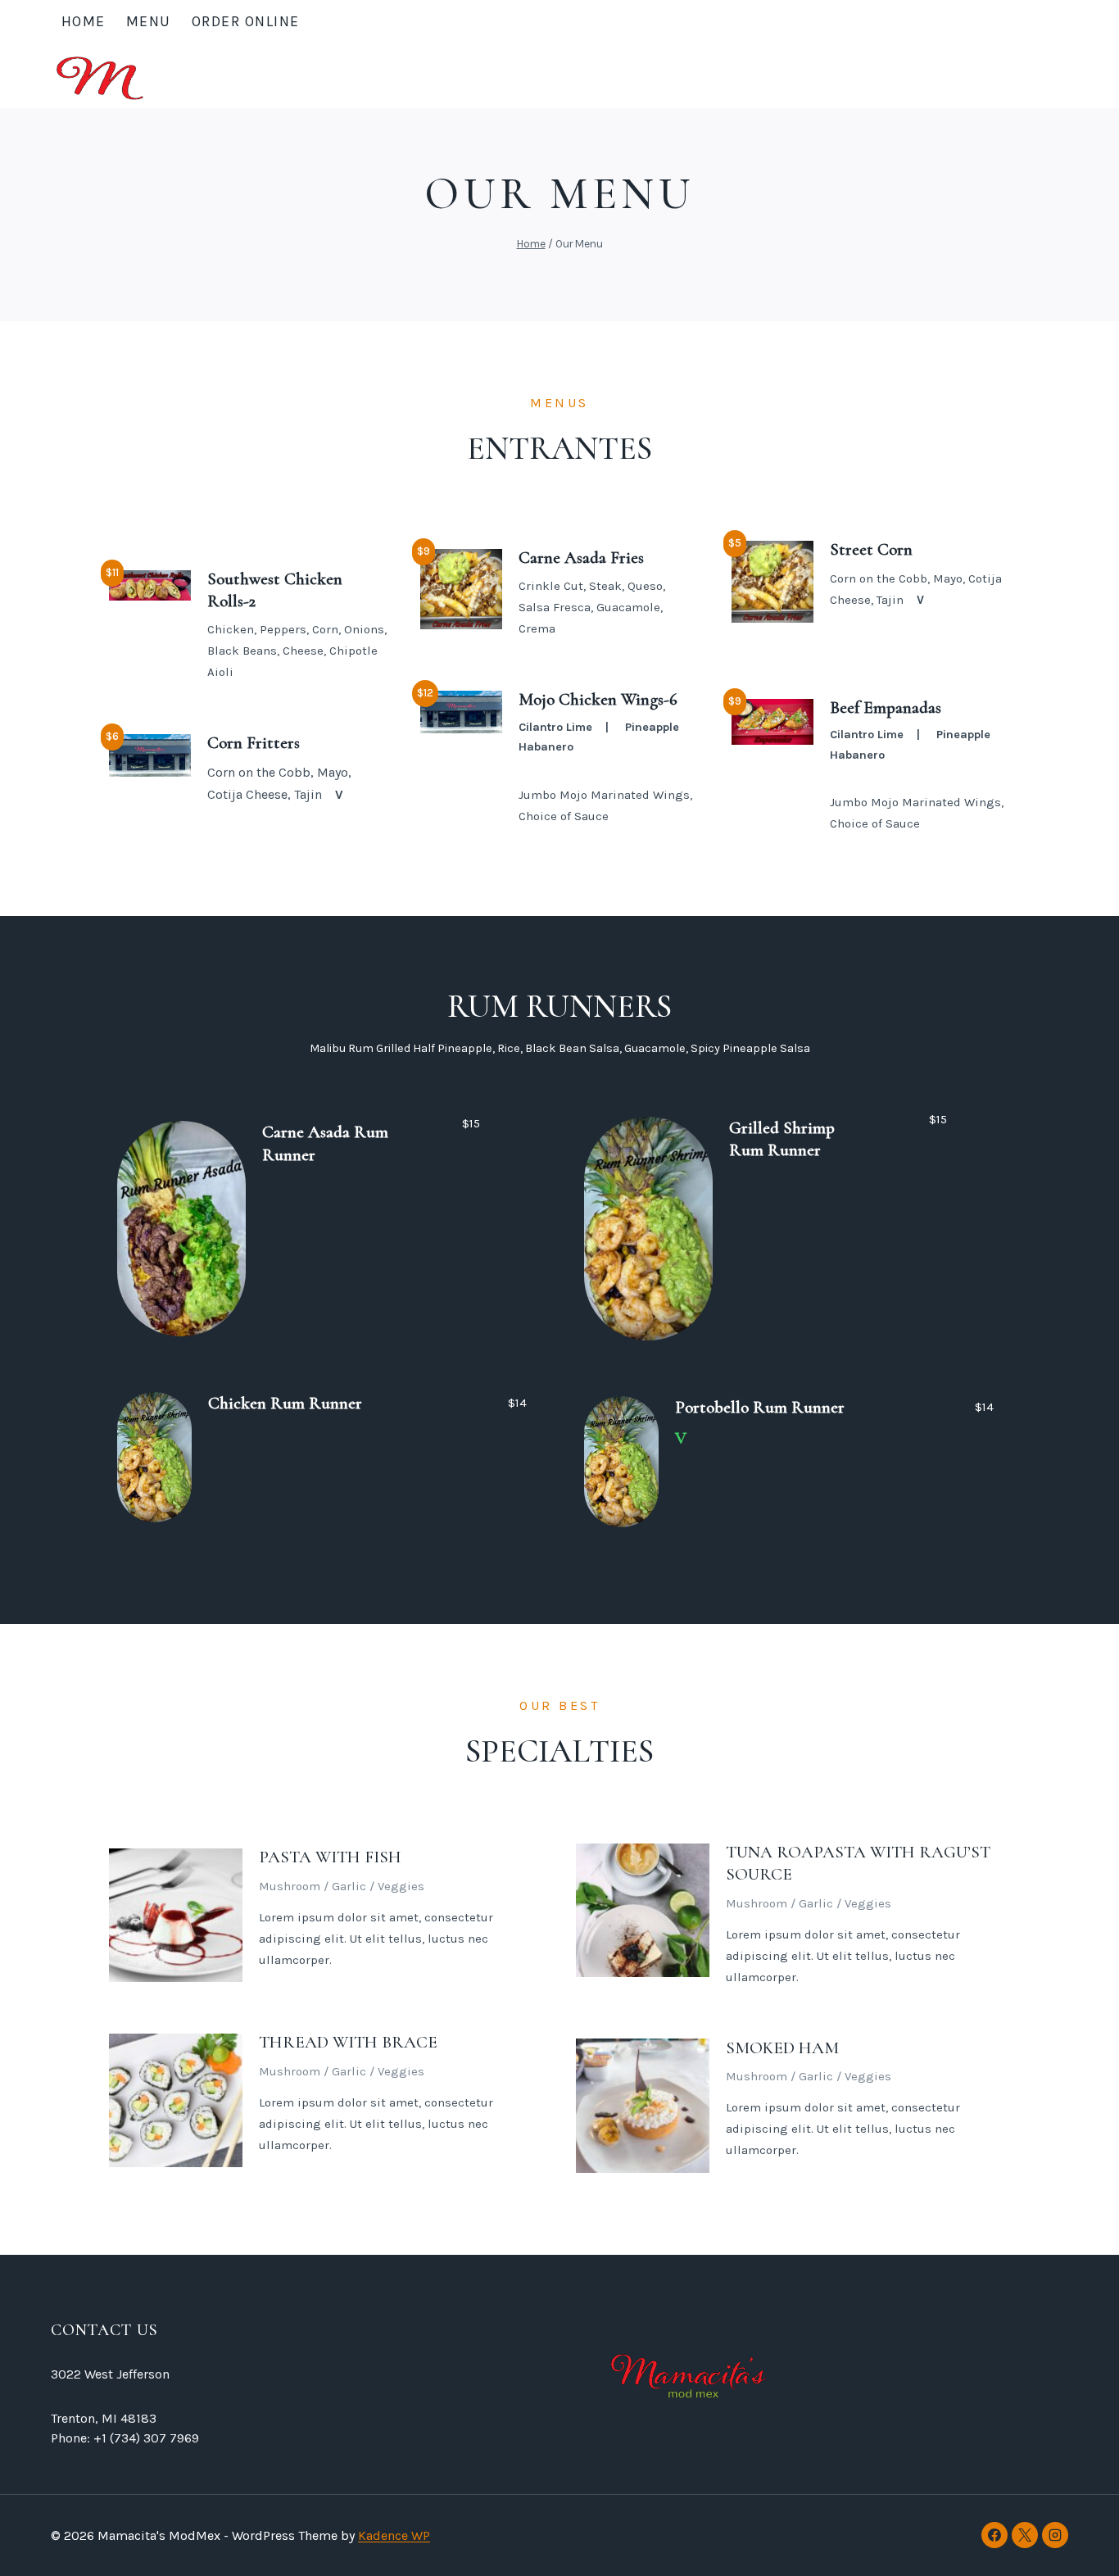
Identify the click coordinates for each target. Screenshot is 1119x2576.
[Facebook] (994, 2535)
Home (84, 21)
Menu (149, 21)
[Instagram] (1055, 2535)
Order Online (246, 21)
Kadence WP (394, 2535)
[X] (1025, 2535)
